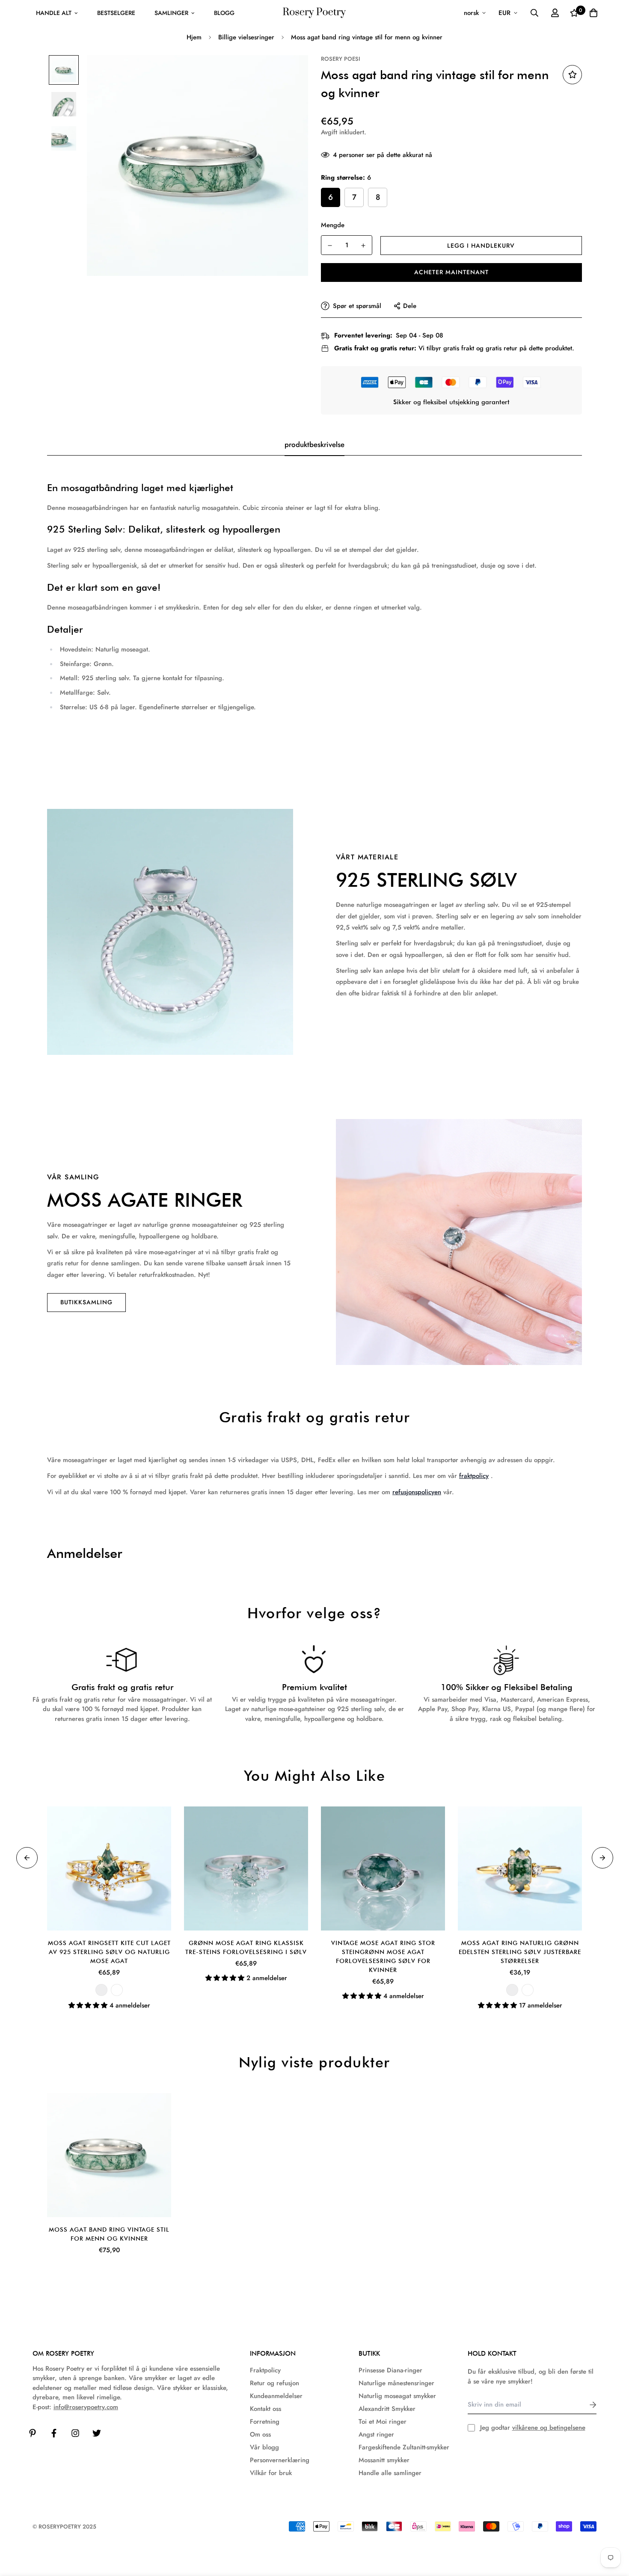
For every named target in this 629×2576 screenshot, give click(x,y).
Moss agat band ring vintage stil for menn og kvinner (109, 2234)
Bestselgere (116, 13)
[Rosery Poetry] (314, 13)
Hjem (194, 37)
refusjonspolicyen (417, 1492)
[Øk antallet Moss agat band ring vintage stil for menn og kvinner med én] (363, 246)
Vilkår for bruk (271, 2473)
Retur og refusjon (274, 2383)
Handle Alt (54, 13)
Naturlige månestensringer (396, 2383)
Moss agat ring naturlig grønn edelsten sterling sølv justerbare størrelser (520, 1952)
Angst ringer (376, 2434)
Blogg (224, 13)
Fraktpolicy (265, 2370)
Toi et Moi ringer (383, 2422)
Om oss (260, 2434)
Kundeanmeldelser (276, 2396)
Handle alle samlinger (390, 2473)
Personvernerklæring (280, 2460)
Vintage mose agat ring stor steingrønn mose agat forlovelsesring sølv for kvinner (383, 1956)
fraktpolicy (474, 1476)
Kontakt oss (266, 2409)
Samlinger (171, 13)
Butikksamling (86, 1302)
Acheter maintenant (451, 272)
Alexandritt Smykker (387, 2409)
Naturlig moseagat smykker (397, 2396)
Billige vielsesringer (246, 37)
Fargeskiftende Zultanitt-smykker (404, 2447)
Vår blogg (264, 2447)
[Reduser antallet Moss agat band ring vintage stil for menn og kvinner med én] (330, 246)
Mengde (333, 225)
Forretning (265, 2422)
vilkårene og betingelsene (549, 2428)
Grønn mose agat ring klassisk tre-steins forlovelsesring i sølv (246, 1947)
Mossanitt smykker (384, 2460)
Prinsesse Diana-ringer (390, 2370)
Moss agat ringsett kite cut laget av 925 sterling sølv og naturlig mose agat (109, 1952)
